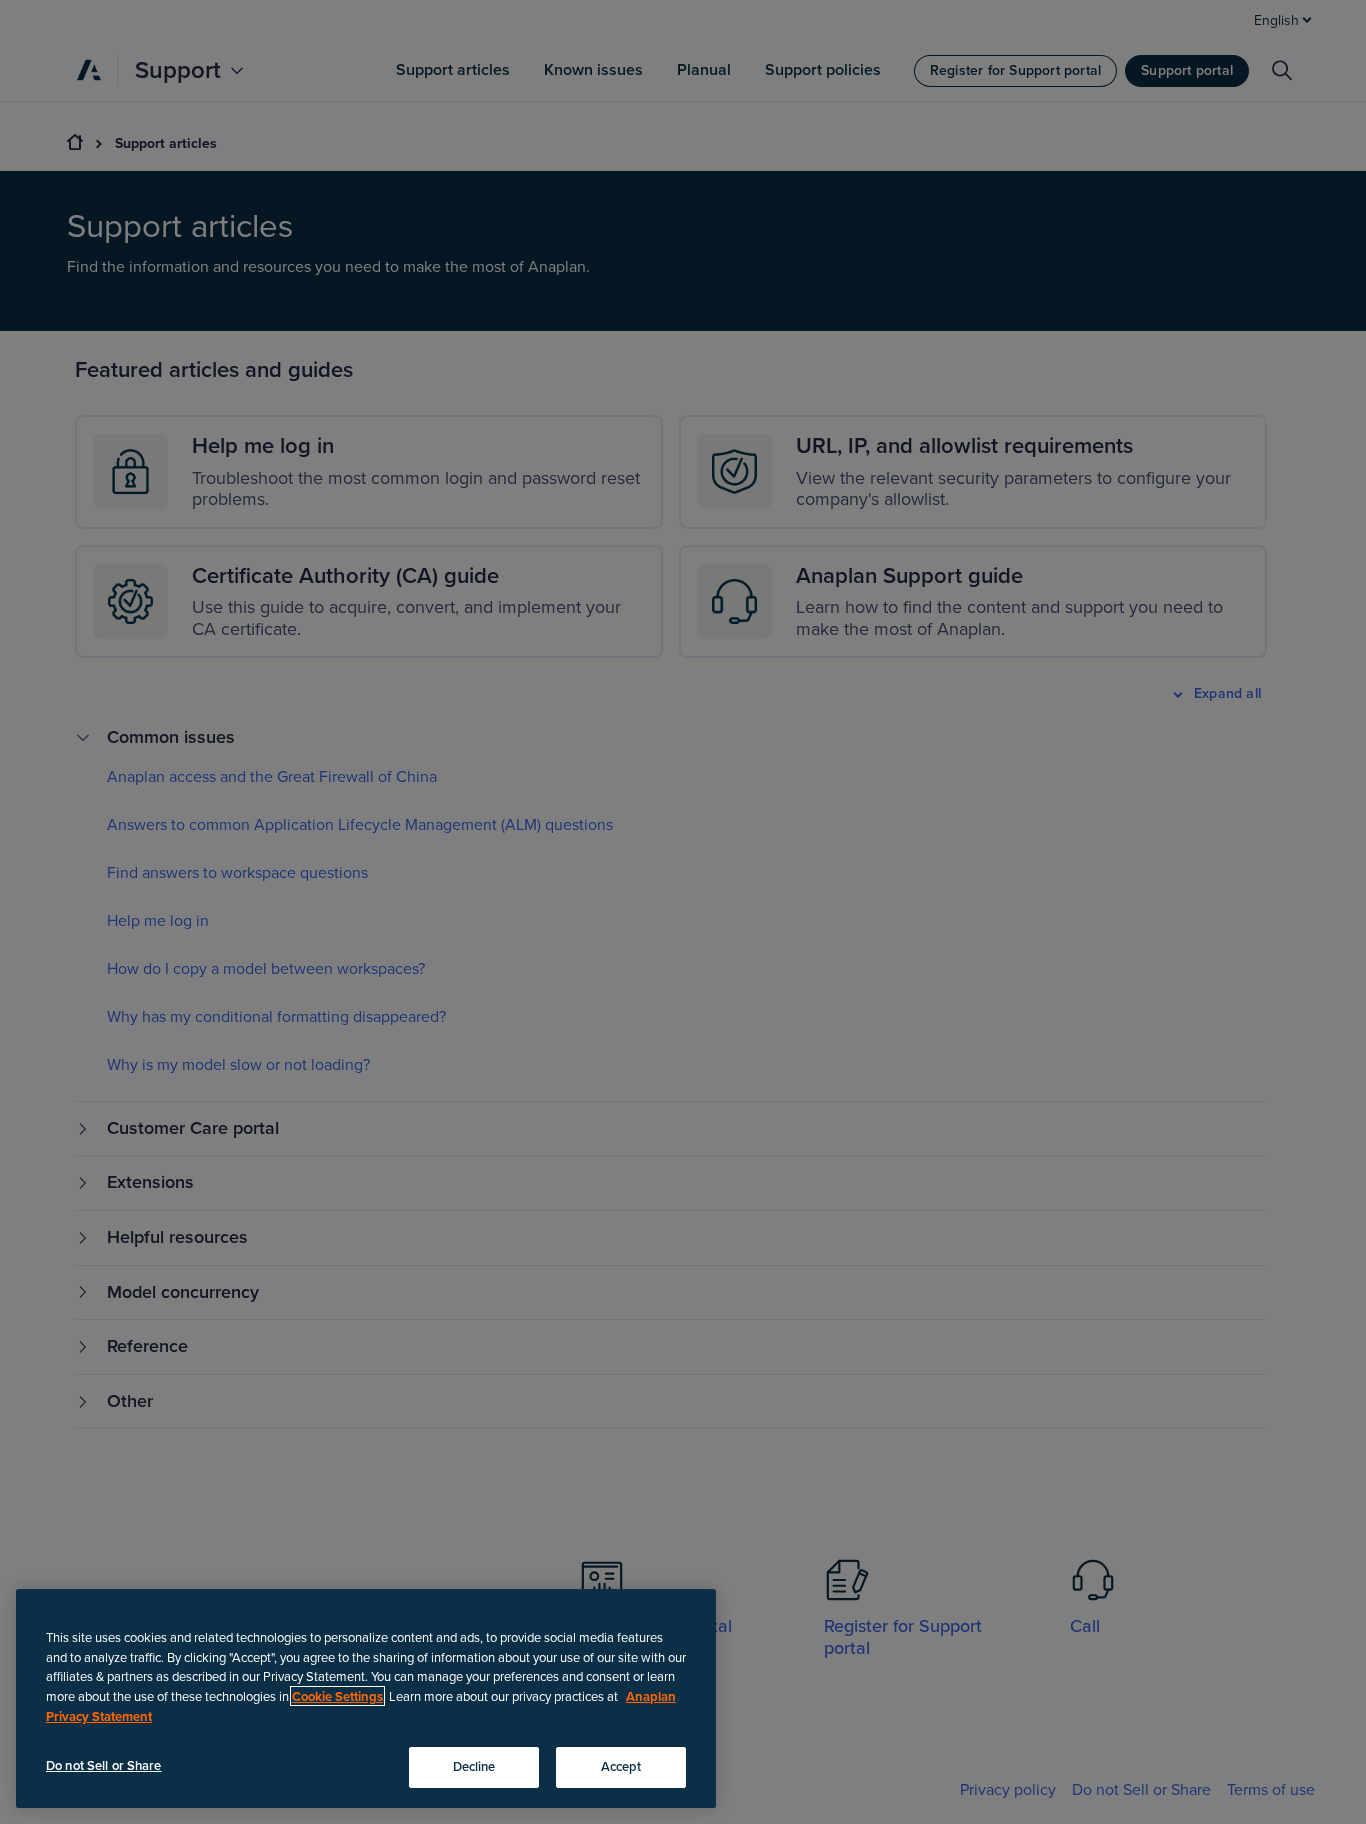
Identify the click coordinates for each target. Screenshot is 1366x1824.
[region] (366, 1698)
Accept (621, 1766)
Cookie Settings (337, 1696)
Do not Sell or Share (104, 1765)
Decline (474, 1766)
